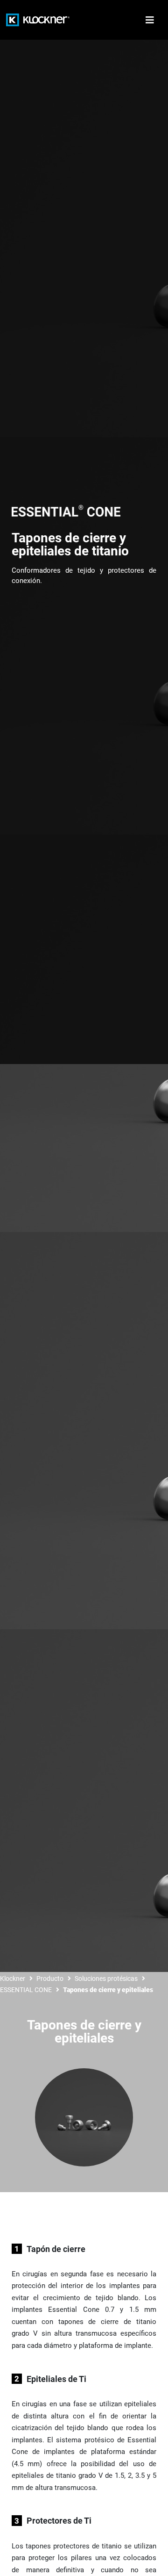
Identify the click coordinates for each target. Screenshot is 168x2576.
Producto (50, 1979)
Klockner (13, 1979)
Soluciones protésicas (106, 1979)
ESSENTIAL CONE (26, 1990)
